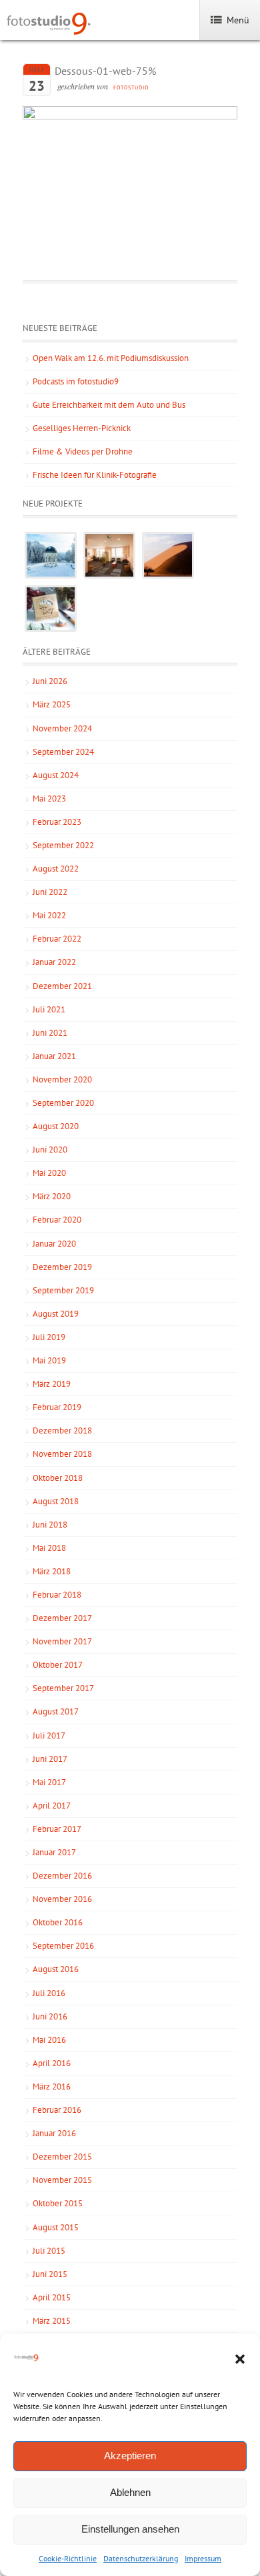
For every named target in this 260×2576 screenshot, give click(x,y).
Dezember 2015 (62, 2157)
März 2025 (52, 704)
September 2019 (63, 1290)
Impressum (203, 2558)
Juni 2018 (50, 1525)
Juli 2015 (49, 2251)
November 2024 (62, 728)
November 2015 (62, 2180)
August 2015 (56, 2227)
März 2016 (52, 2086)
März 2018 (52, 1571)
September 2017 (63, 1688)
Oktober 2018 (58, 1478)
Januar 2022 (54, 962)
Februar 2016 (57, 2110)
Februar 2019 (57, 1407)
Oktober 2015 (58, 2203)
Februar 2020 (57, 1220)
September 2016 (63, 1946)
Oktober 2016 (58, 1922)
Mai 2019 (49, 1360)
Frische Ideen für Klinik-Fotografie (95, 475)
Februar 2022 (57, 939)
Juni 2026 (50, 681)
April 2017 (52, 1806)
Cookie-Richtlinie (68, 2558)
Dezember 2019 (62, 1267)
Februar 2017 (57, 1829)
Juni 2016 (50, 2016)
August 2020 (56, 1126)
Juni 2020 (50, 1150)
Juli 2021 (49, 1009)
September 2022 (63, 845)
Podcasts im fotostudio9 (76, 381)
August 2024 (56, 775)
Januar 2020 (54, 1244)
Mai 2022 (49, 915)
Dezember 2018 (62, 1430)
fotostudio (131, 87)
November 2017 (62, 1641)
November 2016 (62, 1899)
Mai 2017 (49, 1782)
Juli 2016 (49, 1993)
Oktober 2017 (58, 1665)
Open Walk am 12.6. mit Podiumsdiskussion (111, 358)
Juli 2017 (49, 1735)
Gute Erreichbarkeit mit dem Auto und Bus (109, 405)
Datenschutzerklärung (141, 2558)
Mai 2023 (49, 798)
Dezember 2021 (62, 986)
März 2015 (52, 2321)
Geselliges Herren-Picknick (82, 428)
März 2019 (52, 1384)
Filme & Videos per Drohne (83, 451)
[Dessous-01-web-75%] (130, 116)
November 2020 (62, 1079)
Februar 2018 (57, 1595)
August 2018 (56, 1501)
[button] (240, 2359)
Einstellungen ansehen (130, 2529)
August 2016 (56, 1969)
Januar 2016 (54, 2133)
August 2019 (56, 1314)
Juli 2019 (49, 1337)
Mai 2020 (49, 1173)
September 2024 (63, 752)
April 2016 (52, 2063)
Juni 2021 (50, 1033)
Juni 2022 (50, 892)
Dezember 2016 (62, 1876)
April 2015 (52, 2297)
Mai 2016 (49, 2040)
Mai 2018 (49, 1548)
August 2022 (56, 869)
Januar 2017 (54, 1852)
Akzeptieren (130, 2456)
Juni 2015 (50, 2274)
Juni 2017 (50, 1759)
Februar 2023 (57, 822)
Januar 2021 (54, 1056)
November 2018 (62, 1454)
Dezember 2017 (62, 1618)
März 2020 (52, 1196)
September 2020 (63, 1103)
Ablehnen (130, 2492)
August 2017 (56, 1711)
